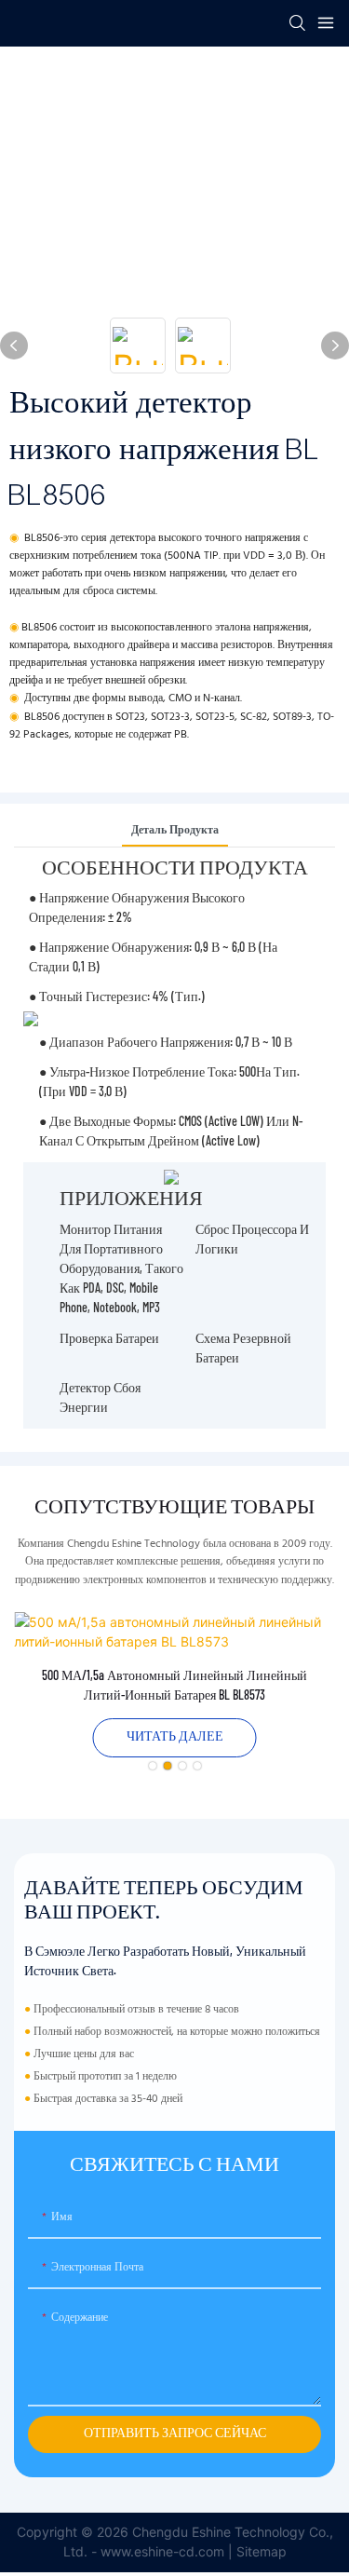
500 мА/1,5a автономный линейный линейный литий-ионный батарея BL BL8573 (174, 1685)
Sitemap (262, 2551)
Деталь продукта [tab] (175, 831)
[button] (153, 1766)
